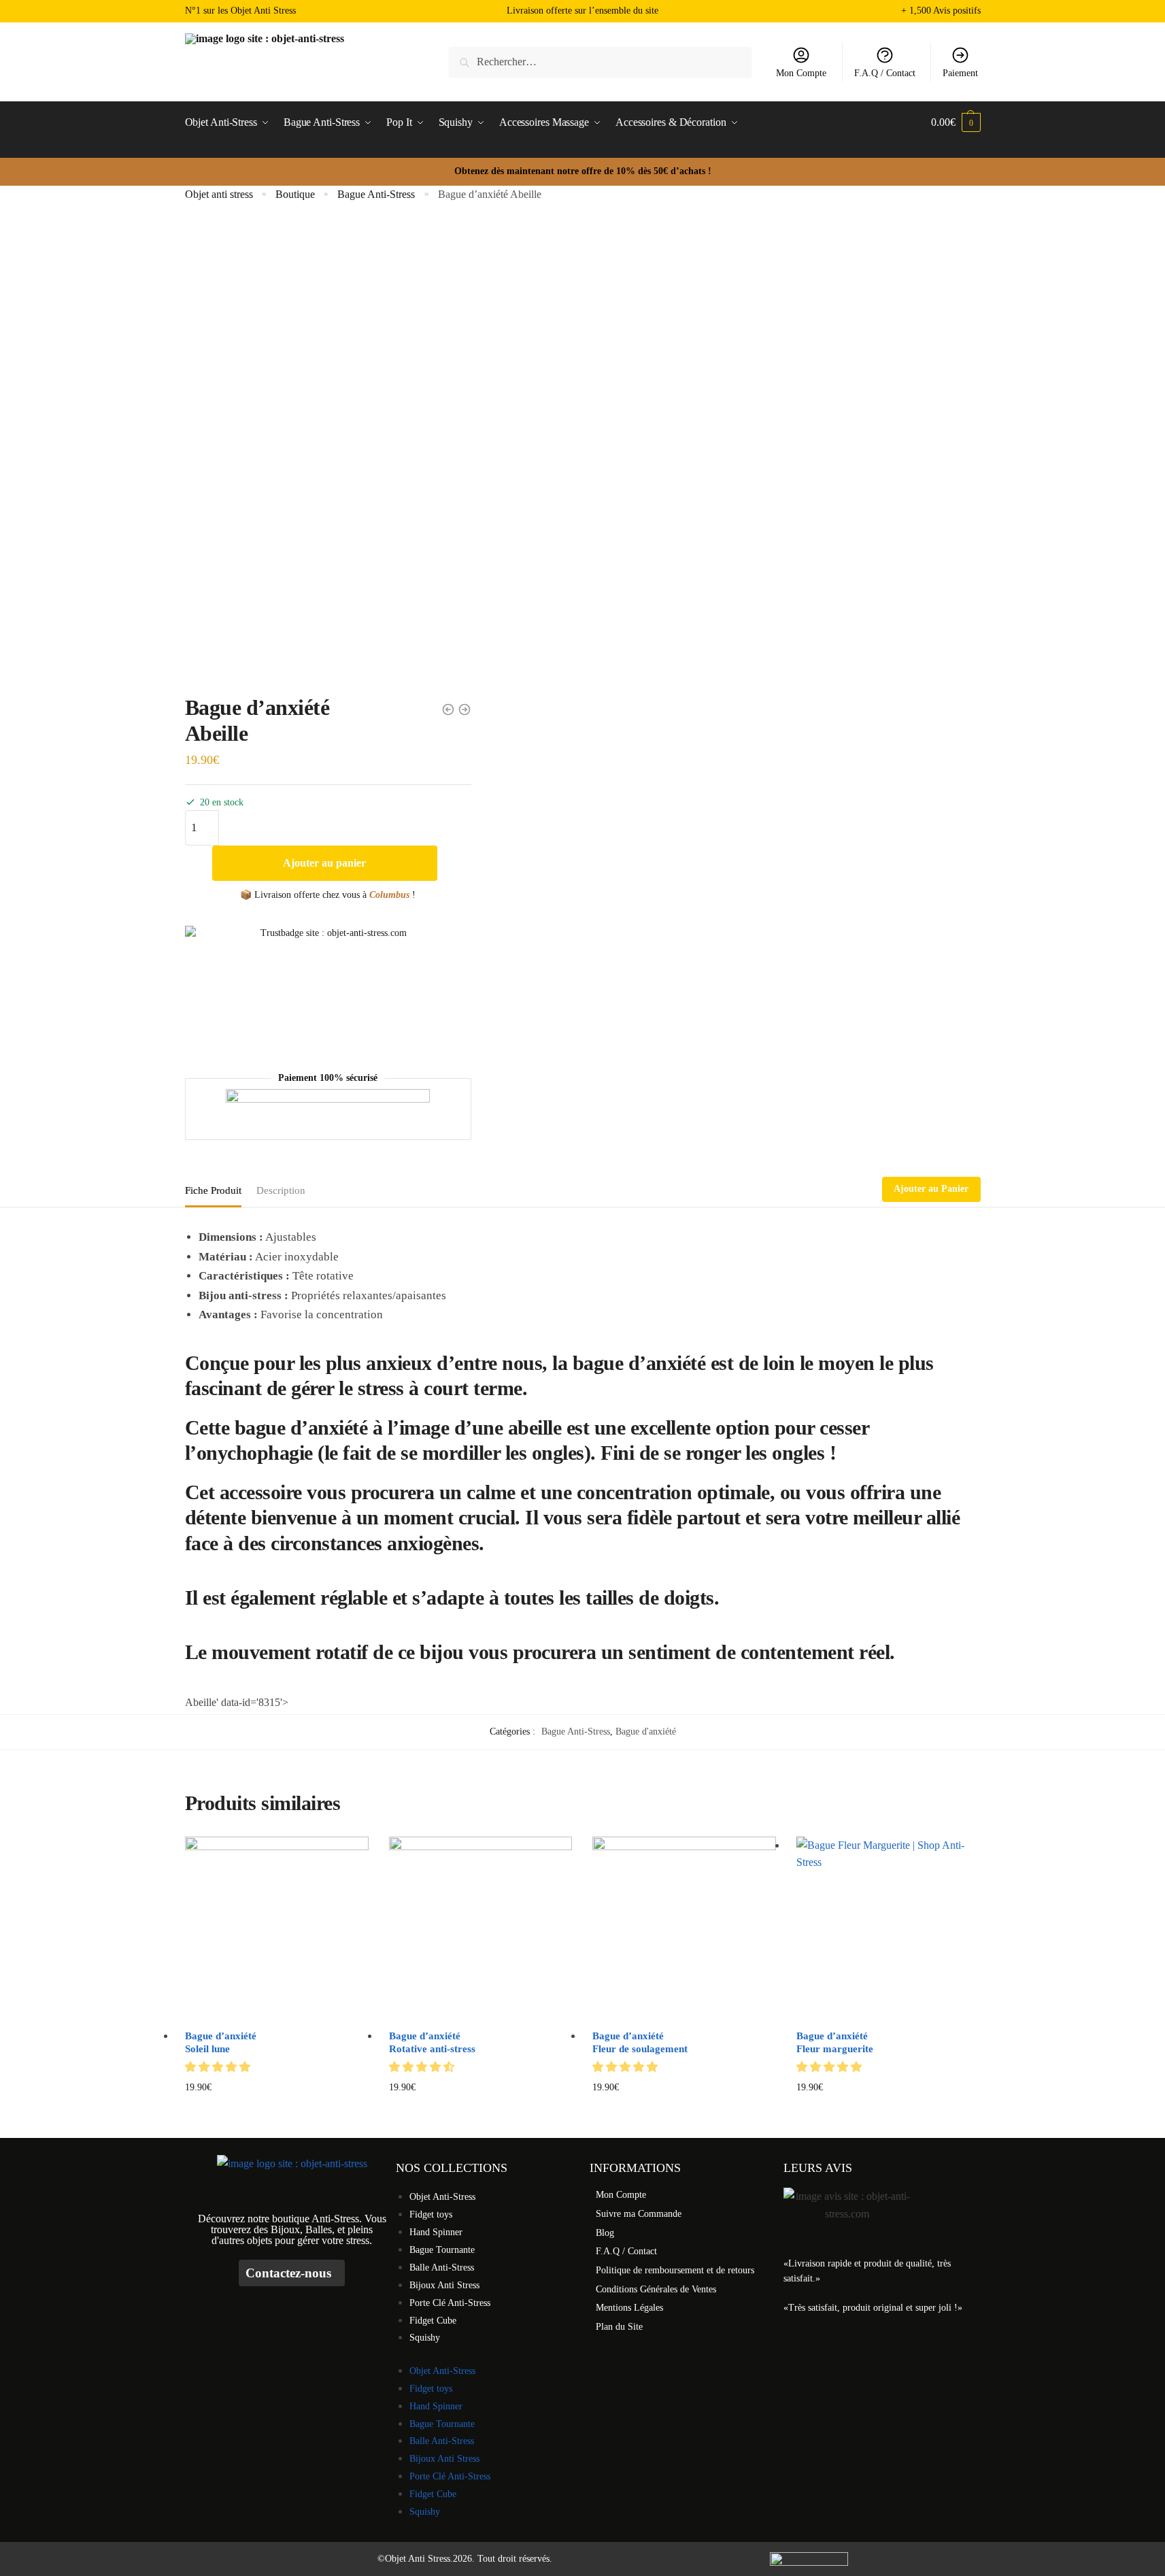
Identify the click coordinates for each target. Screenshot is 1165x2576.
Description (281, 1190)
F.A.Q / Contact (885, 73)
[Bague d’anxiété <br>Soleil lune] (277, 1928)
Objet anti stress (219, 194)
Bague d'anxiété (646, 1732)
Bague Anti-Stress (376, 194)
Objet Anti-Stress (442, 2197)
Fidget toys (431, 2214)
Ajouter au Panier (931, 1189)
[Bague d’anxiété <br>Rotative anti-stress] (481, 1928)
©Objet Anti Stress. (415, 2559)
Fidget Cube (433, 2321)
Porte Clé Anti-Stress (450, 2303)
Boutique (295, 194)
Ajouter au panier (324, 863)
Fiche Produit (213, 1190)
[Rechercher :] (600, 62)
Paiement (960, 73)
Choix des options (889, 2109)
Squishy (425, 2338)
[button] (219, 2067)
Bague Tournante (442, 2250)
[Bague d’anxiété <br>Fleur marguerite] (888, 1928)
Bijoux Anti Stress (444, 2285)
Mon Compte (801, 73)
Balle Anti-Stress (442, 2268)
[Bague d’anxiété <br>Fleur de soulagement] (684, 1928)
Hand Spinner (436, 2232)
